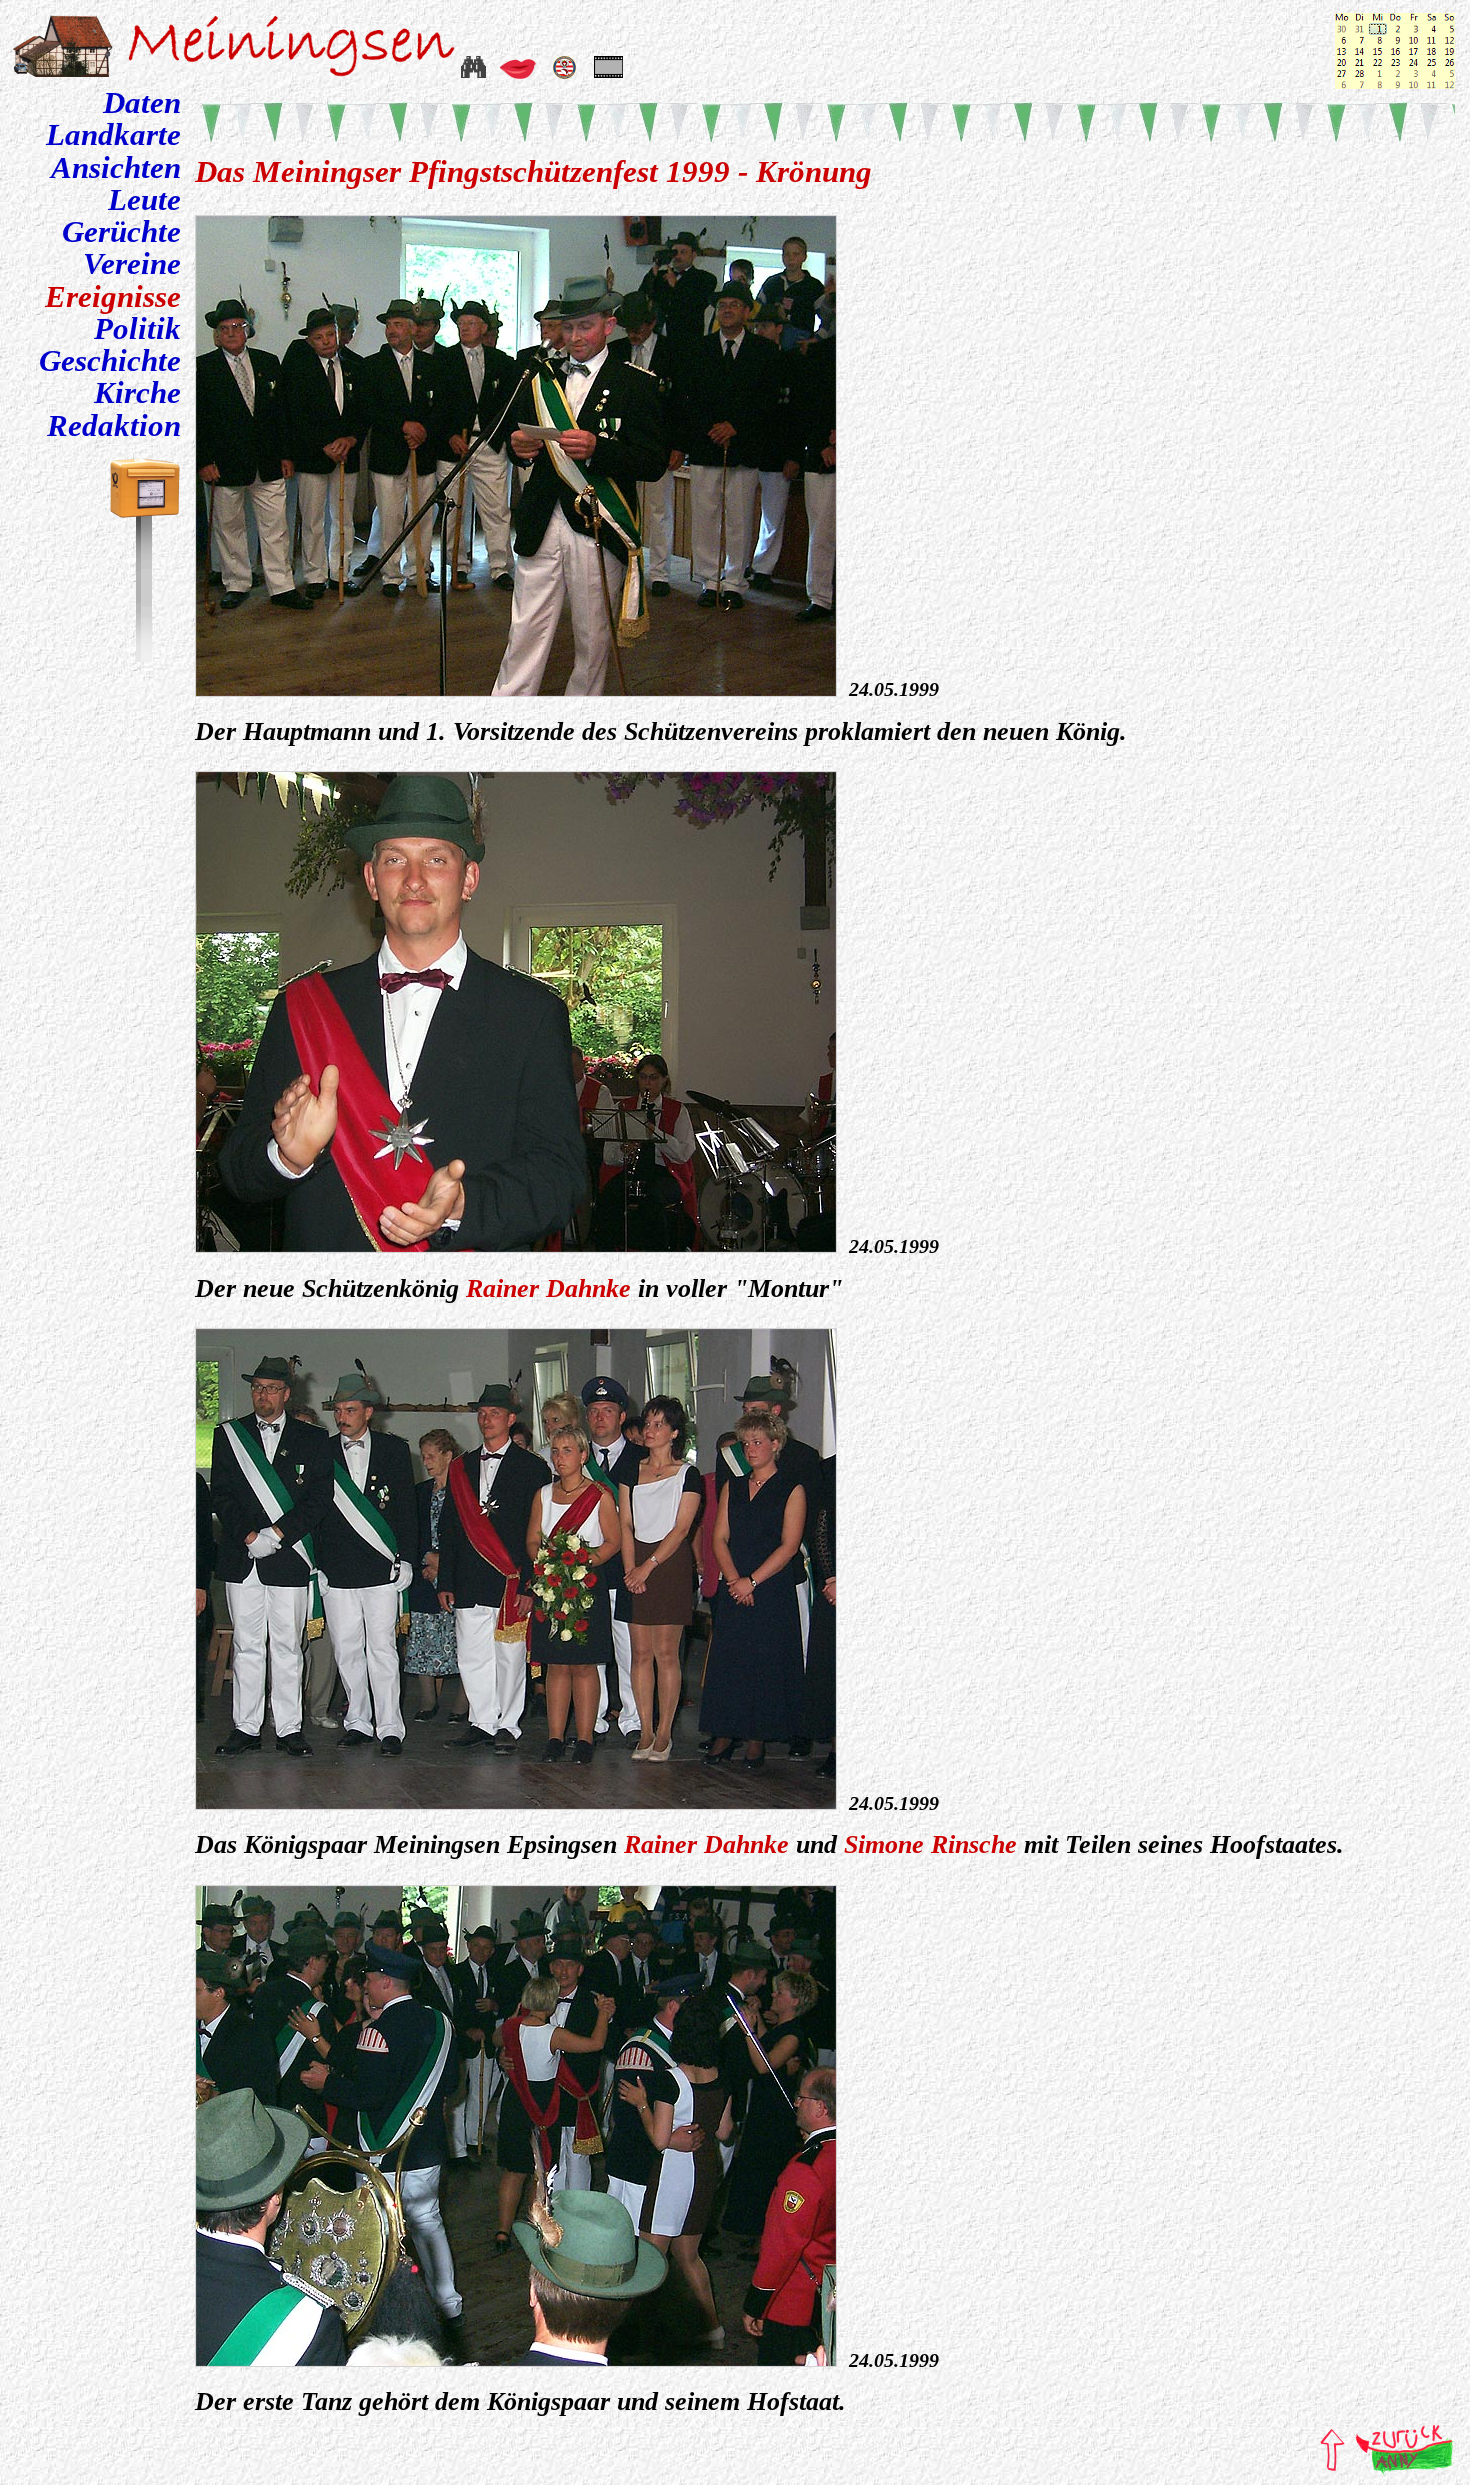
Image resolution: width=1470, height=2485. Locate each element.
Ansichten (116, 168)
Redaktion (114, 426)
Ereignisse (113, 297)
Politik (137, 329)
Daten (142, 103)
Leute (144, 200)
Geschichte (110, 361)
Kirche (137, 393)
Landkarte (113, 135)
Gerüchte (121, 232)
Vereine (132, 264)
